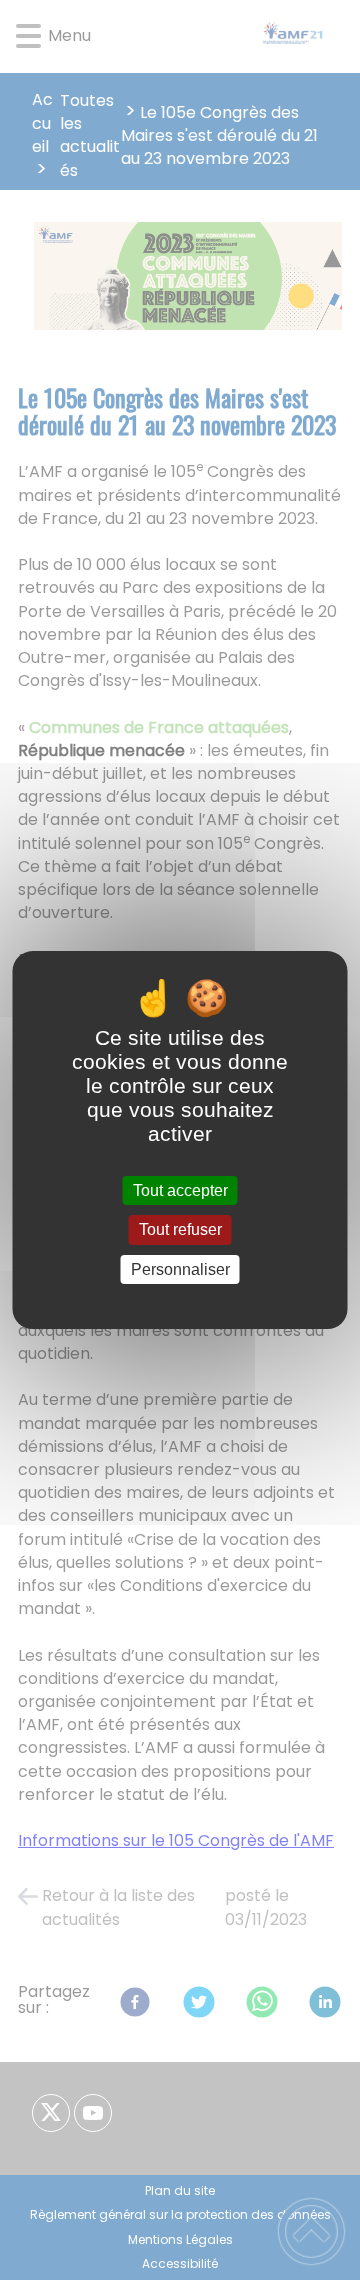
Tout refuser (180, 1230)
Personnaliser (180, 1269)
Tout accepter (180, 1190)
